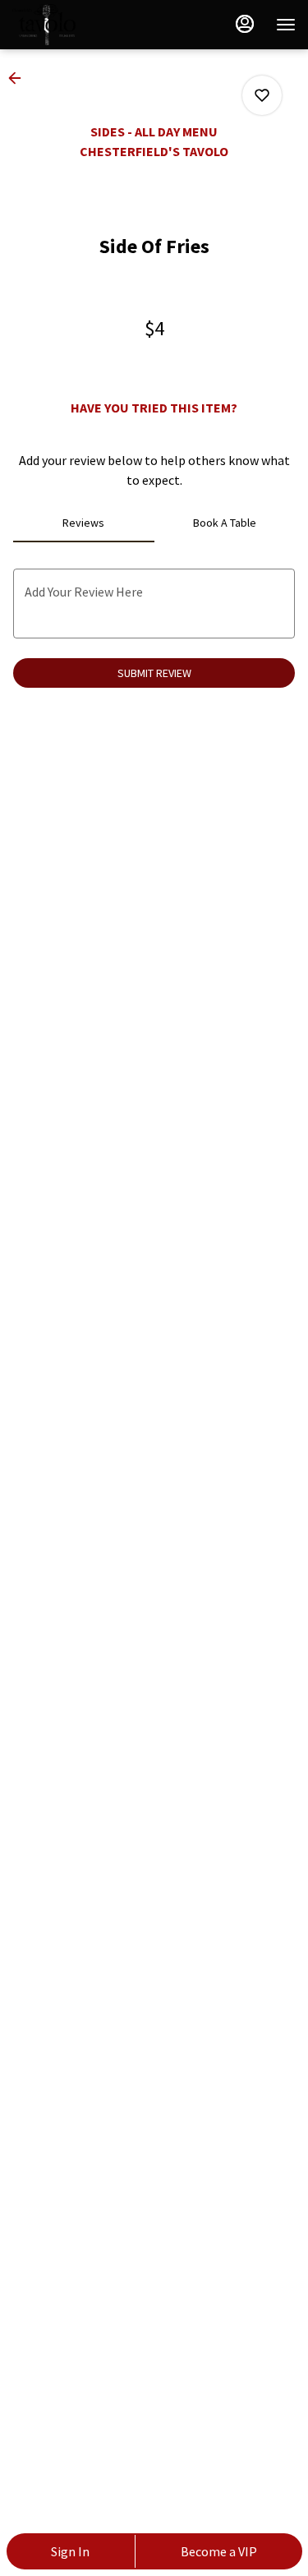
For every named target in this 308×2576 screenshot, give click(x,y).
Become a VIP (219, 2551)
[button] (20, 78)
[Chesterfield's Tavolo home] (86, 25)
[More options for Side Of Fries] (262, 95)
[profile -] (245, 24)
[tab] (84, 523)
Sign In (70, 2551)
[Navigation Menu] (286, 25)
